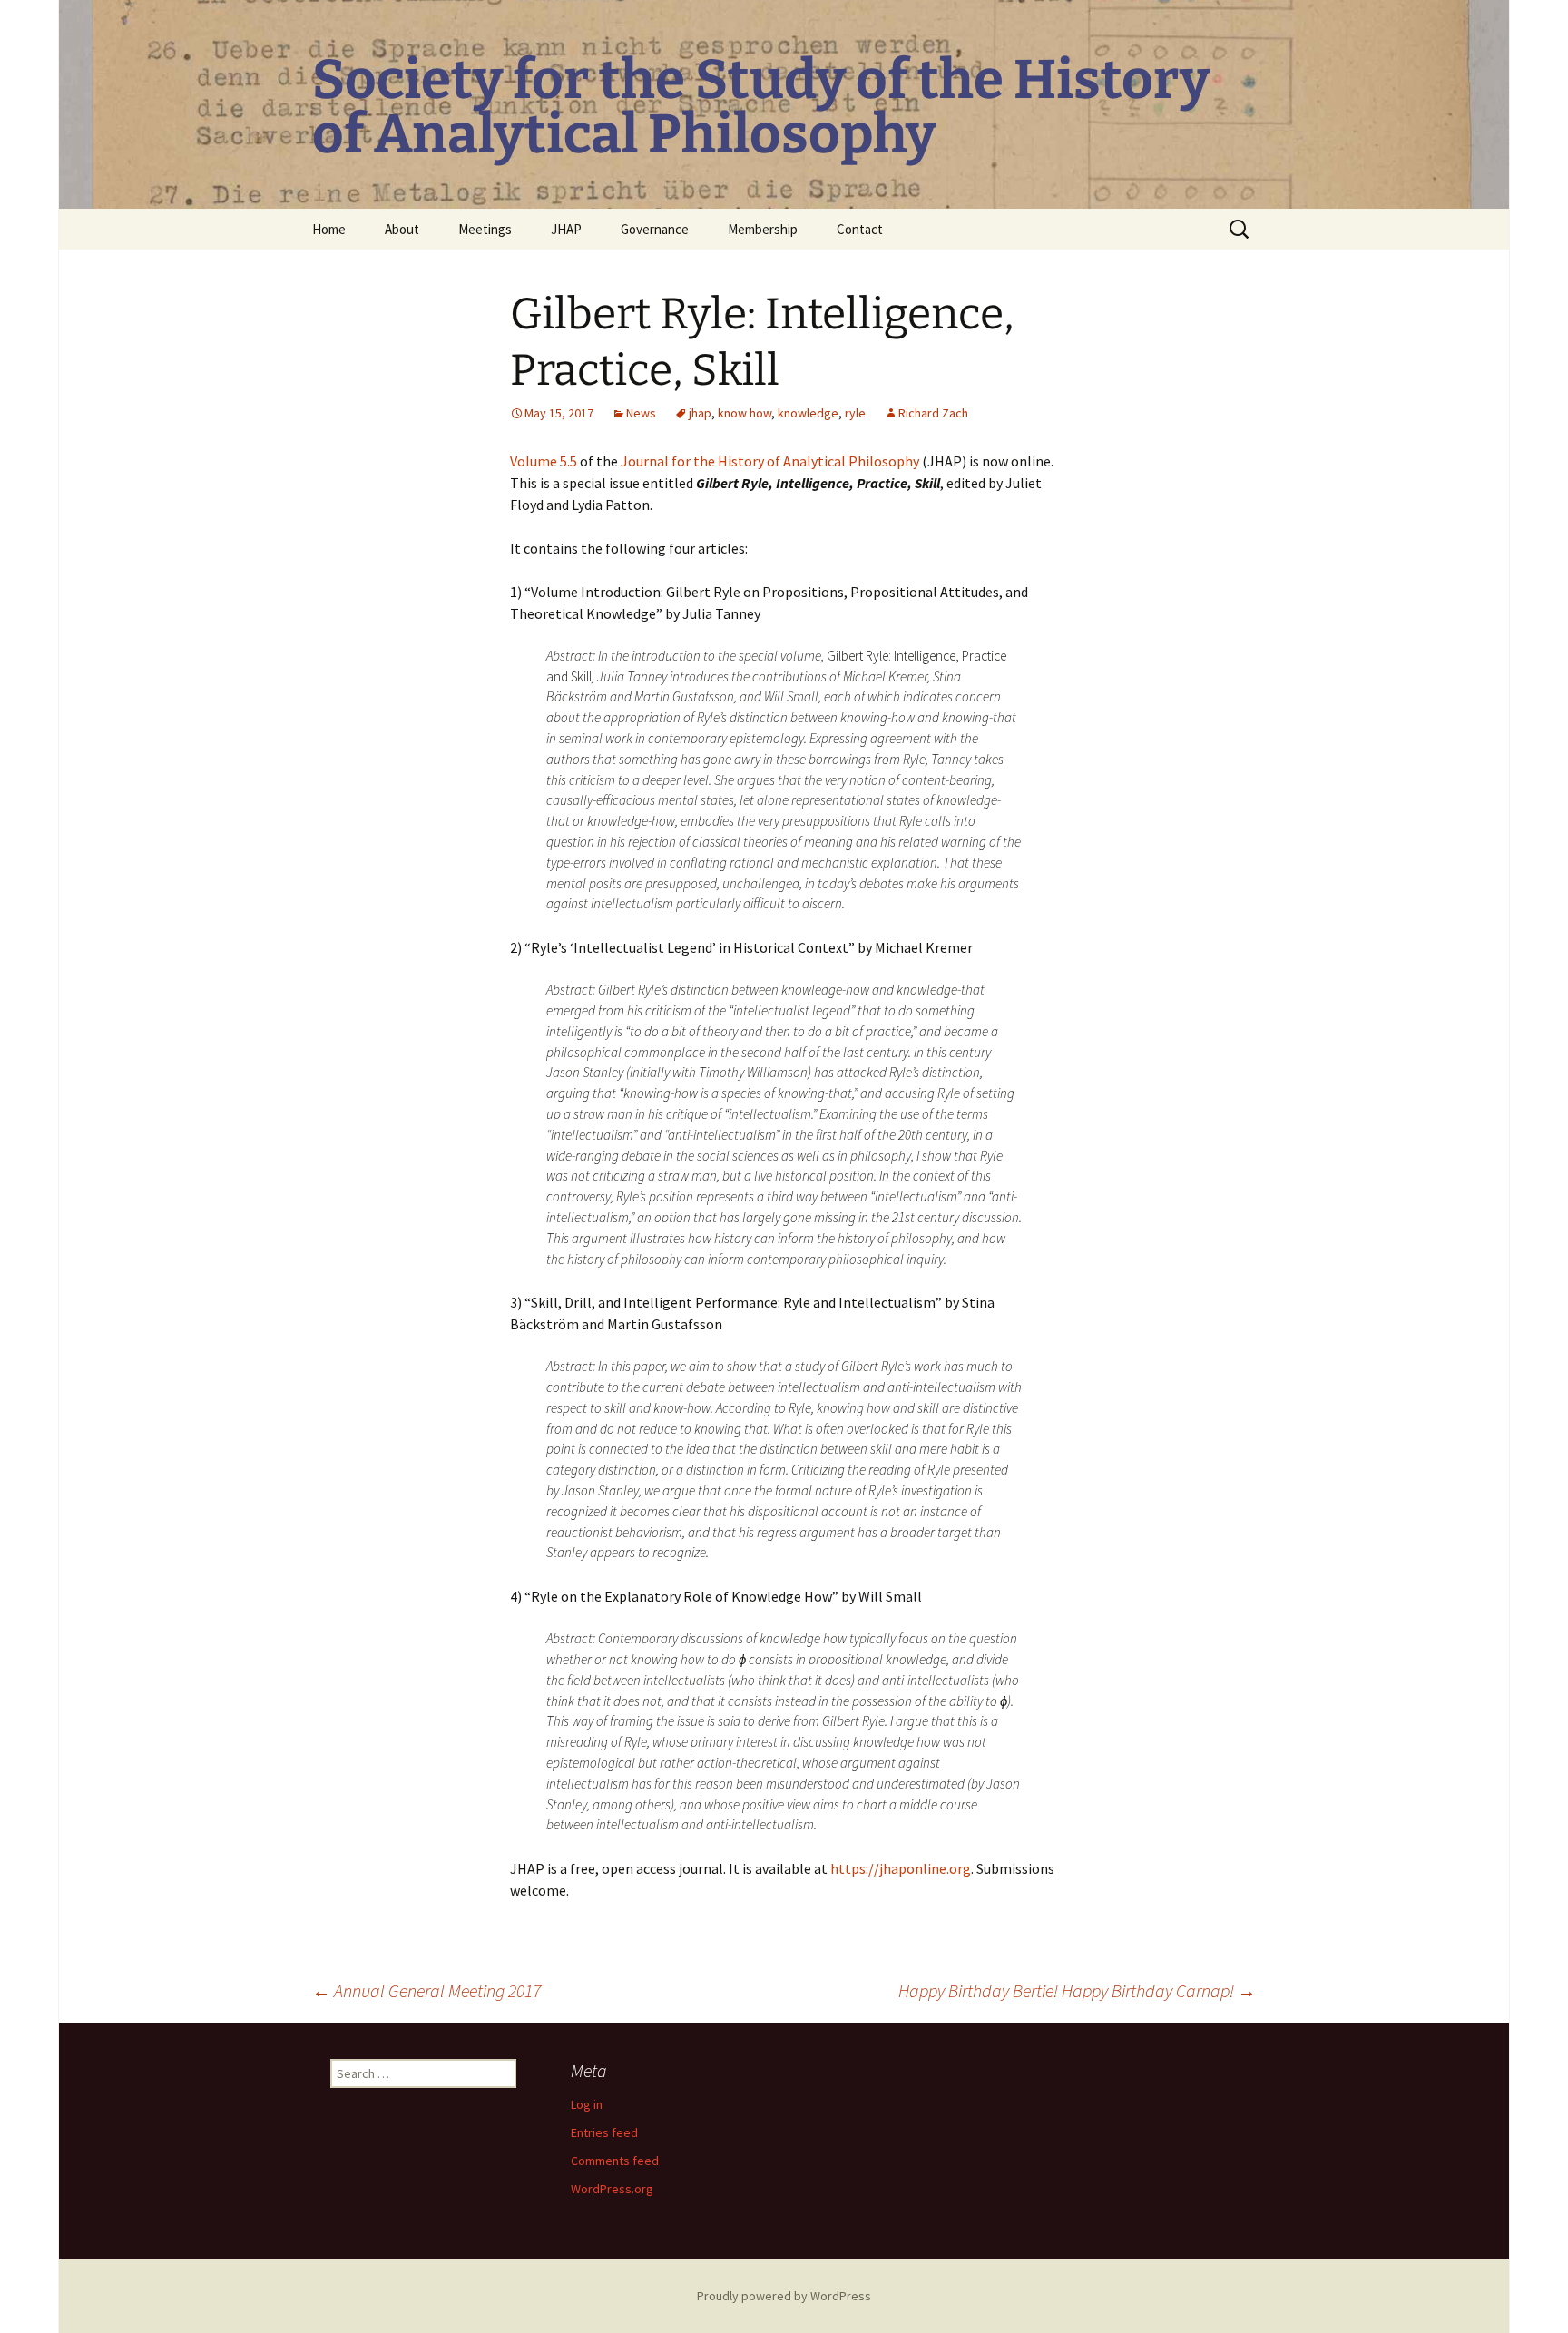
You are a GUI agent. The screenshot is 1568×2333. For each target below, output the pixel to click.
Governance (655, 229)
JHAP (566, 229)
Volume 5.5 (544, 461)
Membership (763, 229)
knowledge (808, 413)
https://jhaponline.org (901, 1868)
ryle (855, 413)
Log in (587, 2104)
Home (329, 229)
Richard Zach (933, 413)
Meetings (485, 229)
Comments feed (615, 2161)
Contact (860, 229)
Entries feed (604, 2132)
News (641, 413)
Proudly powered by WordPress (784, 2296)
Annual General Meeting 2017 (426, 1990)
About (402, 229)
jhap (700, 413)
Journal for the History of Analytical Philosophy (770, 461)
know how (745, 413)
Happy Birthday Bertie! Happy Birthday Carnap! (1077, 1990)
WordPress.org (612, 2189)
